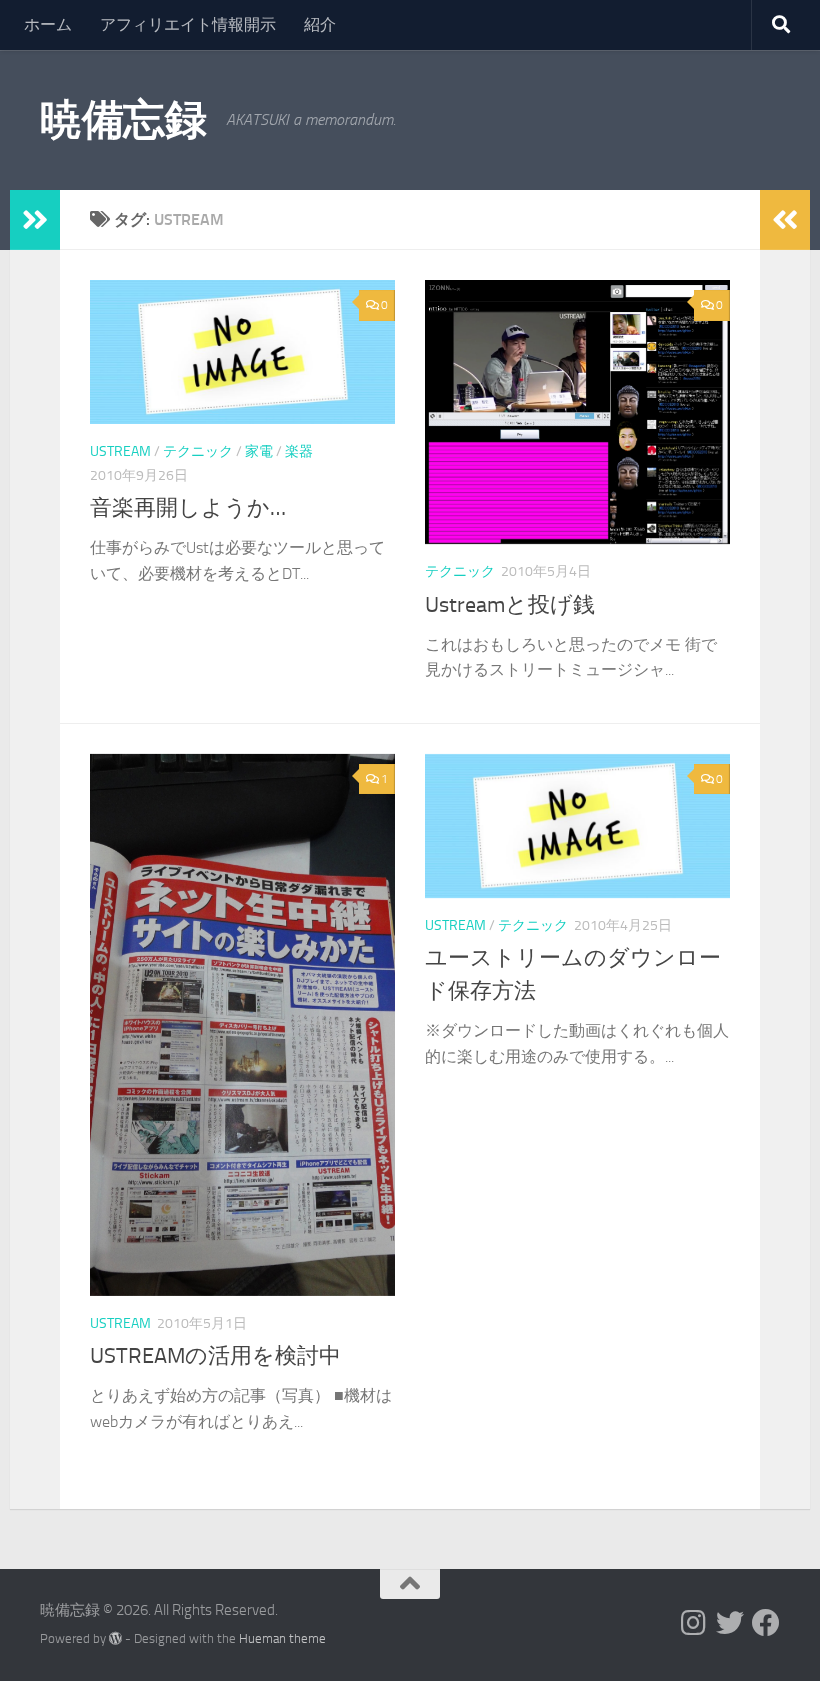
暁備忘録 (123, 120)
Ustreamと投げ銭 (510, 605)
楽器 (299, 451)
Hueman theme (282, 1638)
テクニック (198, 451)
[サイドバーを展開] (35, 220)
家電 (259, 451)
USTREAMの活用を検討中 (215, 1356)
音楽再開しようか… (188, 508)
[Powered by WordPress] (115, 1638)
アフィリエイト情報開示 (188, 24)
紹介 (320, 24)
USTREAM (120, 451)
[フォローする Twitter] (730, 1623)
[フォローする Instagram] (694, 1623)
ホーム (48, 24)
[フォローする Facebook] (766, 1623)
